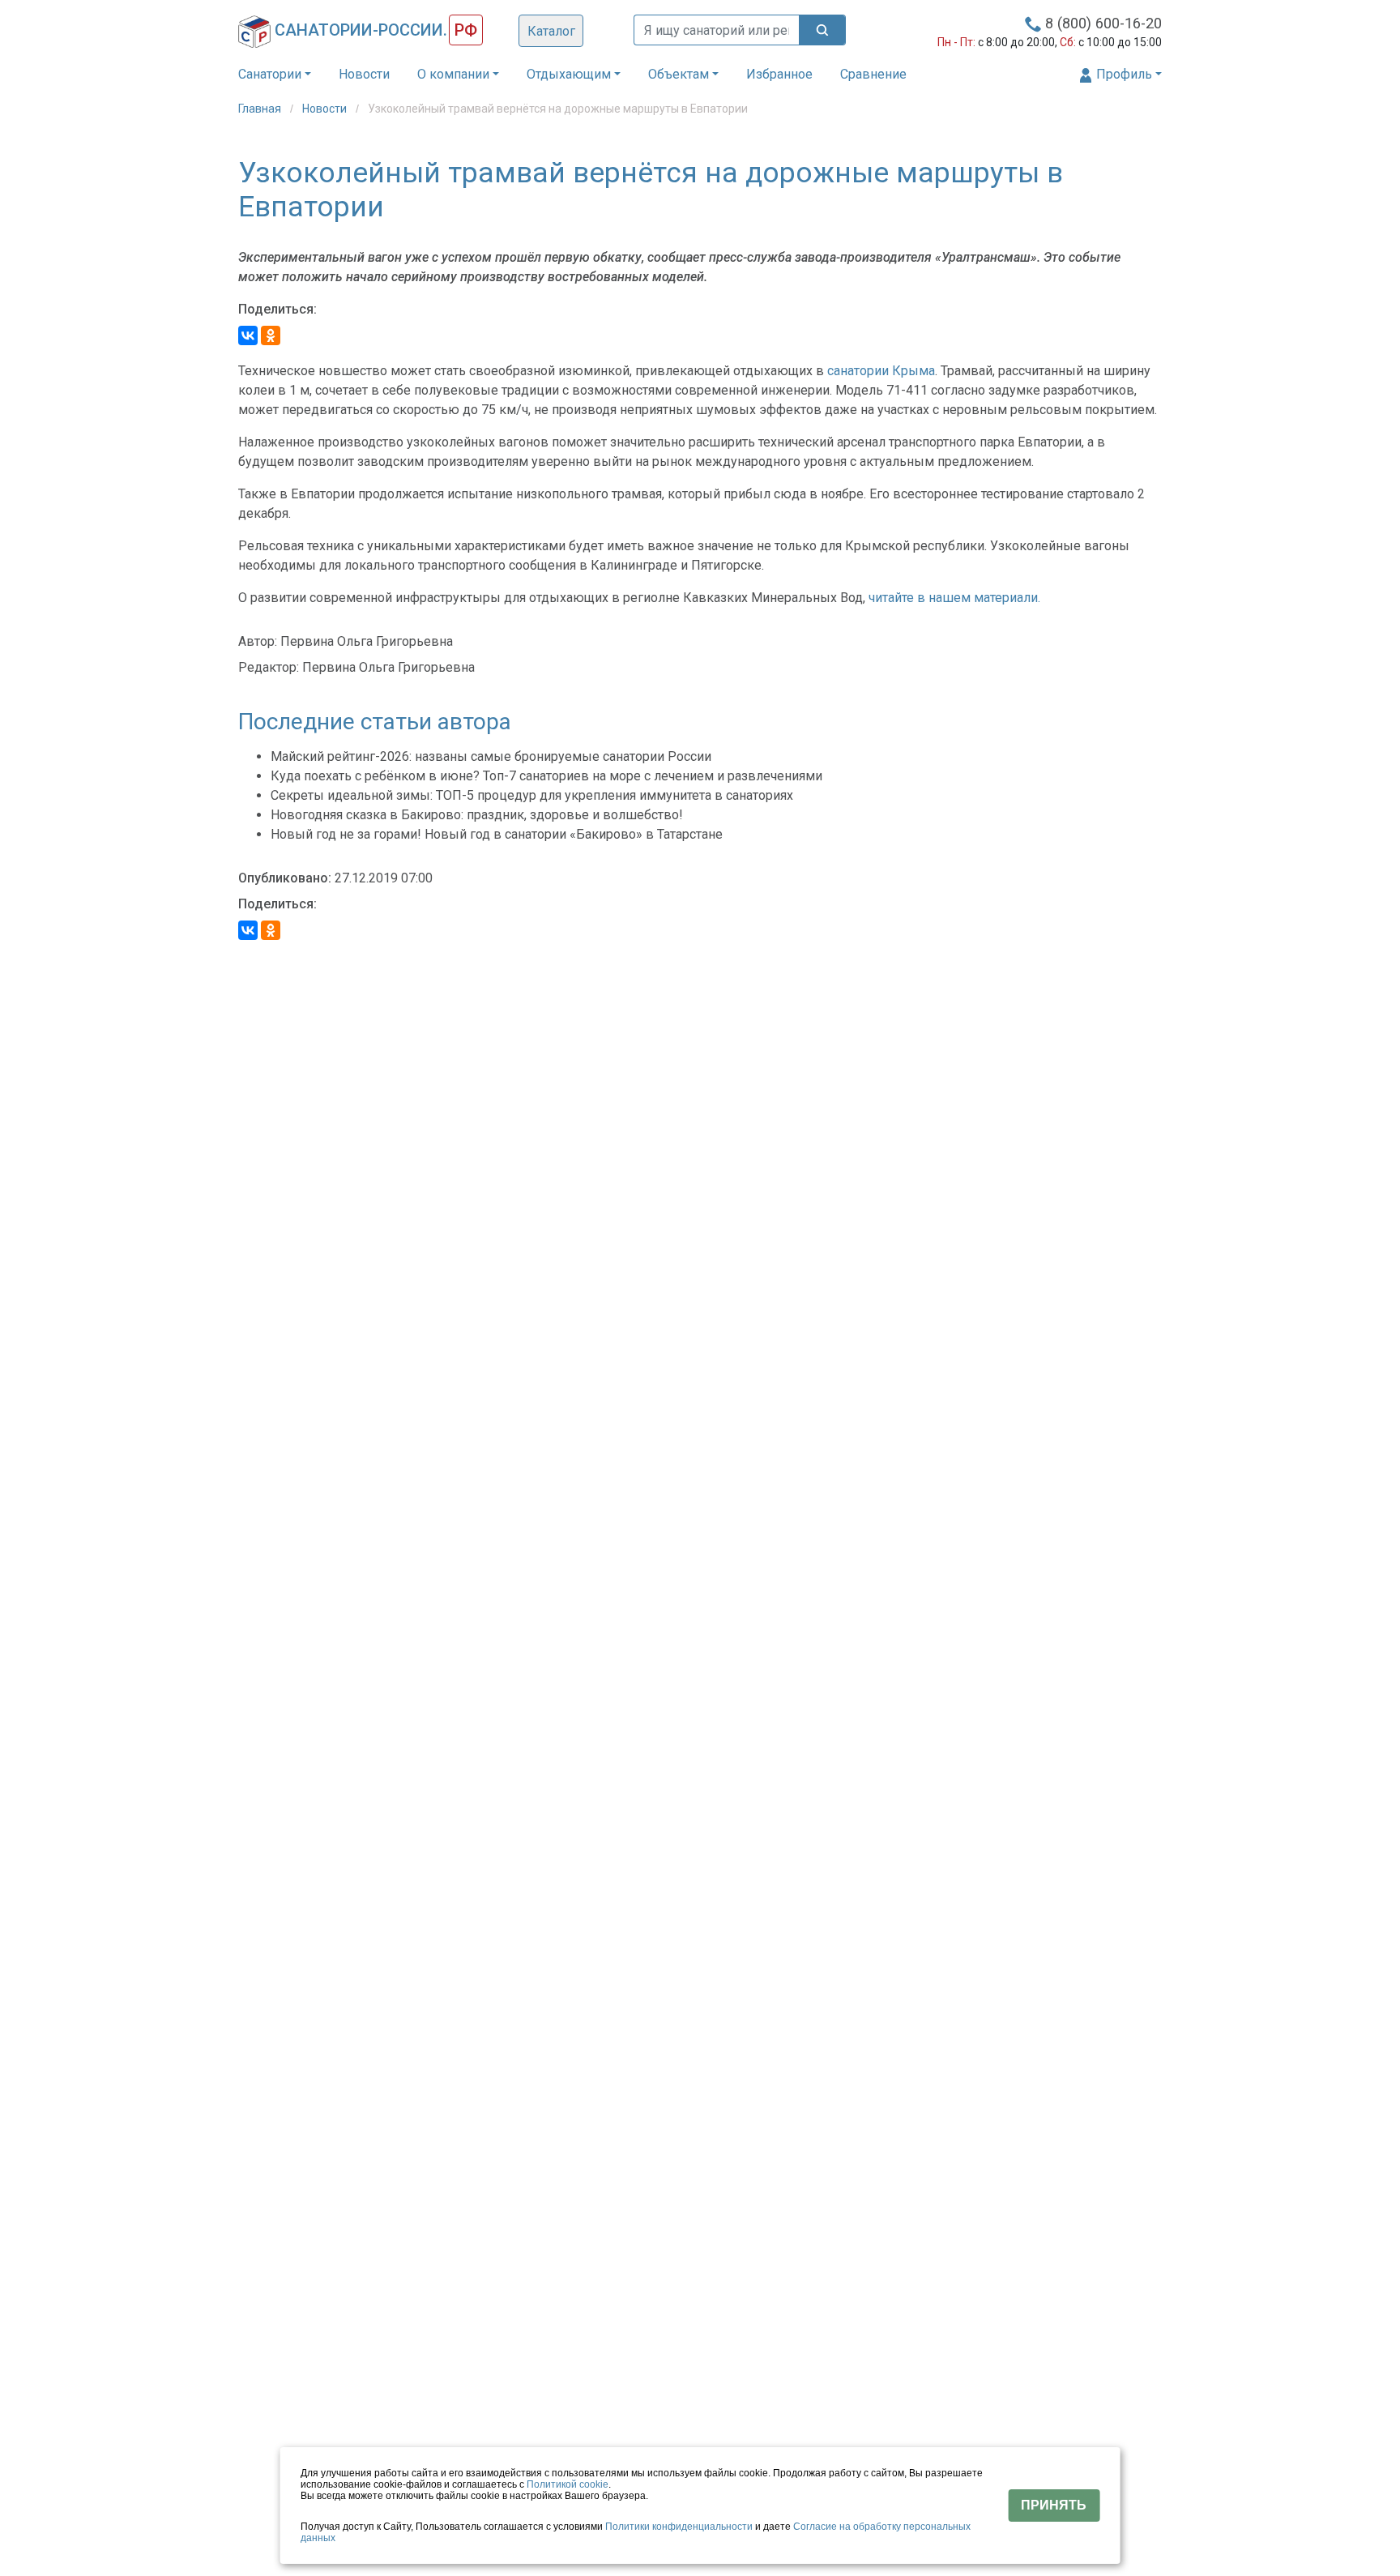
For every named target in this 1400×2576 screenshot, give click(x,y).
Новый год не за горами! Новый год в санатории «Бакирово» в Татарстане (497, 834)
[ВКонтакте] (248, 335)
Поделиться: (277, 309)
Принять (1054, 2505)
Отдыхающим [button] (569, 74)
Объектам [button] (679, 74)
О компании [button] (453, 74)
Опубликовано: (285, 878)
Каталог (551, 31)
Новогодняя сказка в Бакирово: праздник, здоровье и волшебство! (477, 815)
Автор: (258, 641)
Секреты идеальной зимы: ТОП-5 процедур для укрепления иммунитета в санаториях (532, 795)
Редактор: (269, 667)
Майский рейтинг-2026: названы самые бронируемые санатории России (491, 756)
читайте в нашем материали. (954, 598)
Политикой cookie (568, 2484)
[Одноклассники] (271, 335)
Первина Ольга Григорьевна (367, 641)
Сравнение (873, 74)
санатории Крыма (881, 371)
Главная (261, 109)
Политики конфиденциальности (679, 2527)
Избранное (779, 74)
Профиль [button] (1123, 74)
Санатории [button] (270, 74)
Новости (364, 74)
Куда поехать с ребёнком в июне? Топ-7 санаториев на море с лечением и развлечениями (546, 776)
